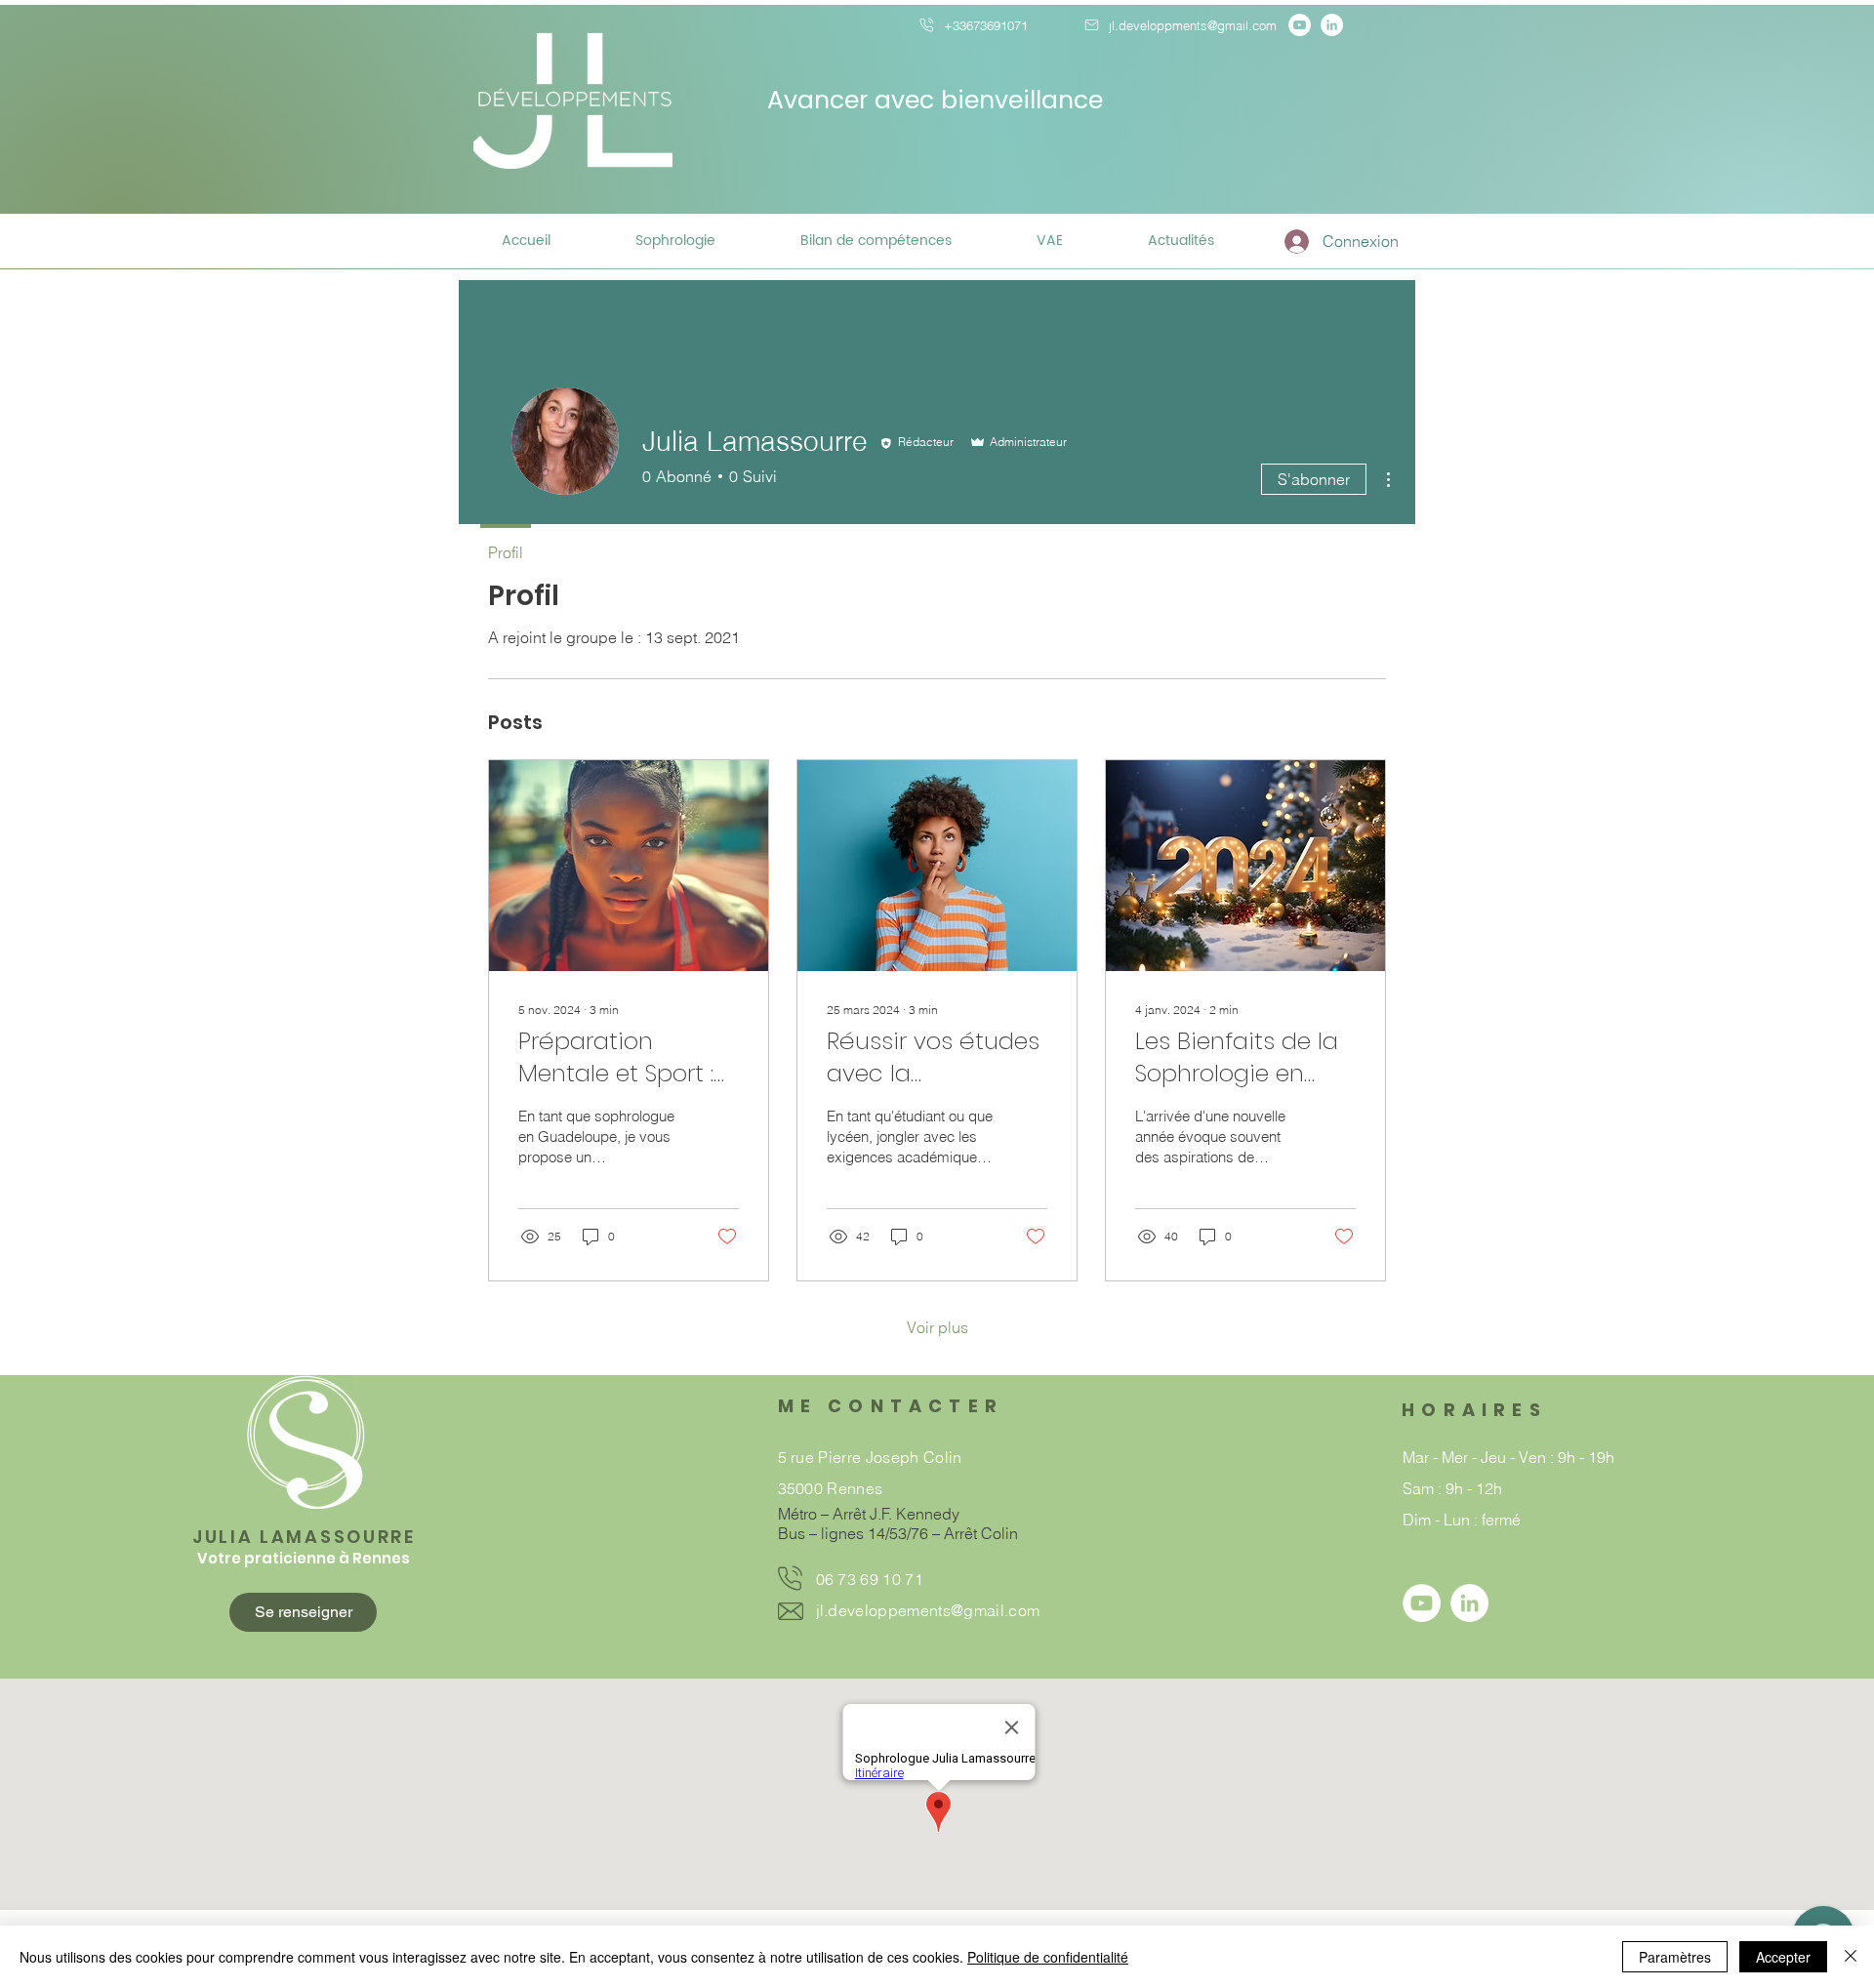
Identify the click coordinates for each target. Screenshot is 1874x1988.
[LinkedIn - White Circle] (1332, 25)
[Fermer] (1851, 1957)
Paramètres (1675, 1957)
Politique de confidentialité (1048, 1957)
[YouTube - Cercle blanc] (1300, 25)
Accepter (1783, 1957)
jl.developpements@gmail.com (928, 1610)
